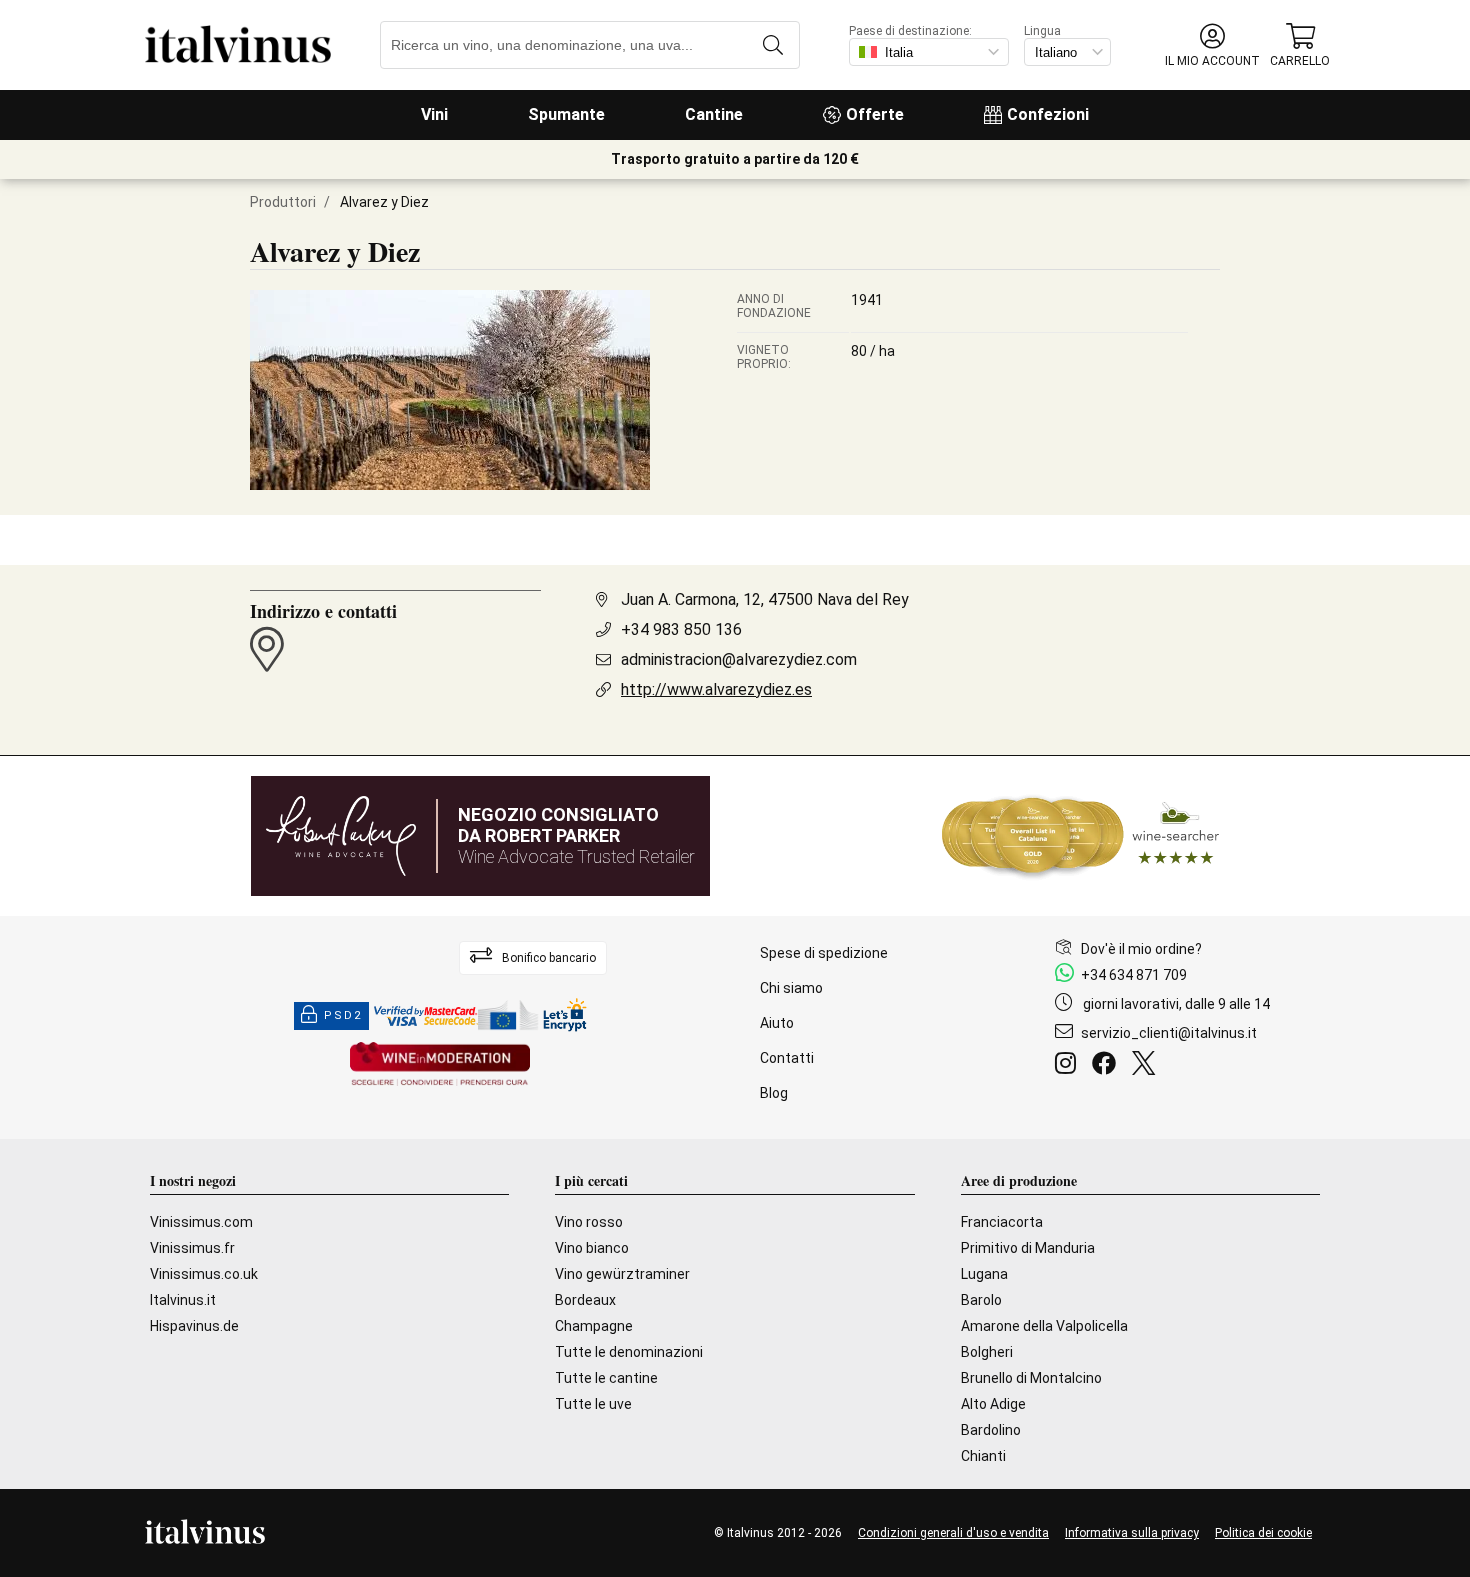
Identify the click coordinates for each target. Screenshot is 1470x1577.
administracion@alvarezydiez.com (739, 659)
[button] (1212, 45)
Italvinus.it (183, 1300)
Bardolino (991, 1430)
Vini (434, 114)
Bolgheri (987, 1352)
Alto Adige (993, 1404)
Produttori (283, 202)
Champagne (594, 1326)
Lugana (984, 1274)
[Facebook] (1108, 1066)
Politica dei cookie (1263, 1533)
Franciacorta (1002, 1222)
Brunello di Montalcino (1031, 1378)
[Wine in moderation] (440, 1065)
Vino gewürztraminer (622, 1274)
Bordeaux (585, 1300)
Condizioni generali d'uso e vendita (953, 1533)
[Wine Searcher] (1081, 836)
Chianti (983, 1456)
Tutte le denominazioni (629, 1352)
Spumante (566, 114)
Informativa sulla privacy (1132, 1533)
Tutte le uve (593, 1404)
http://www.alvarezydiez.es (716, 689)
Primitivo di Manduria (1028, 1248)
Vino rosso (589, 1222)
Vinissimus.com (201, 1222)
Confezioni (1048, 114)
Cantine (714, 114)
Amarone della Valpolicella (1044, 1326)
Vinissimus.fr (192, 1248)
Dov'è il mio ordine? (1141, 949)
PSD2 (343, 1015)
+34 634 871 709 (1134, 975)
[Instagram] (1069, 1066)
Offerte (875, 114)
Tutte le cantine (606, 1378)
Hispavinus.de (194, 1326)
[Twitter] (1147, 1066)
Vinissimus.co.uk (204, 1274)
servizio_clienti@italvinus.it (1169, 1033)
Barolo (981, 1300)
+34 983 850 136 (681, 629)
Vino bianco (592, 1248)
